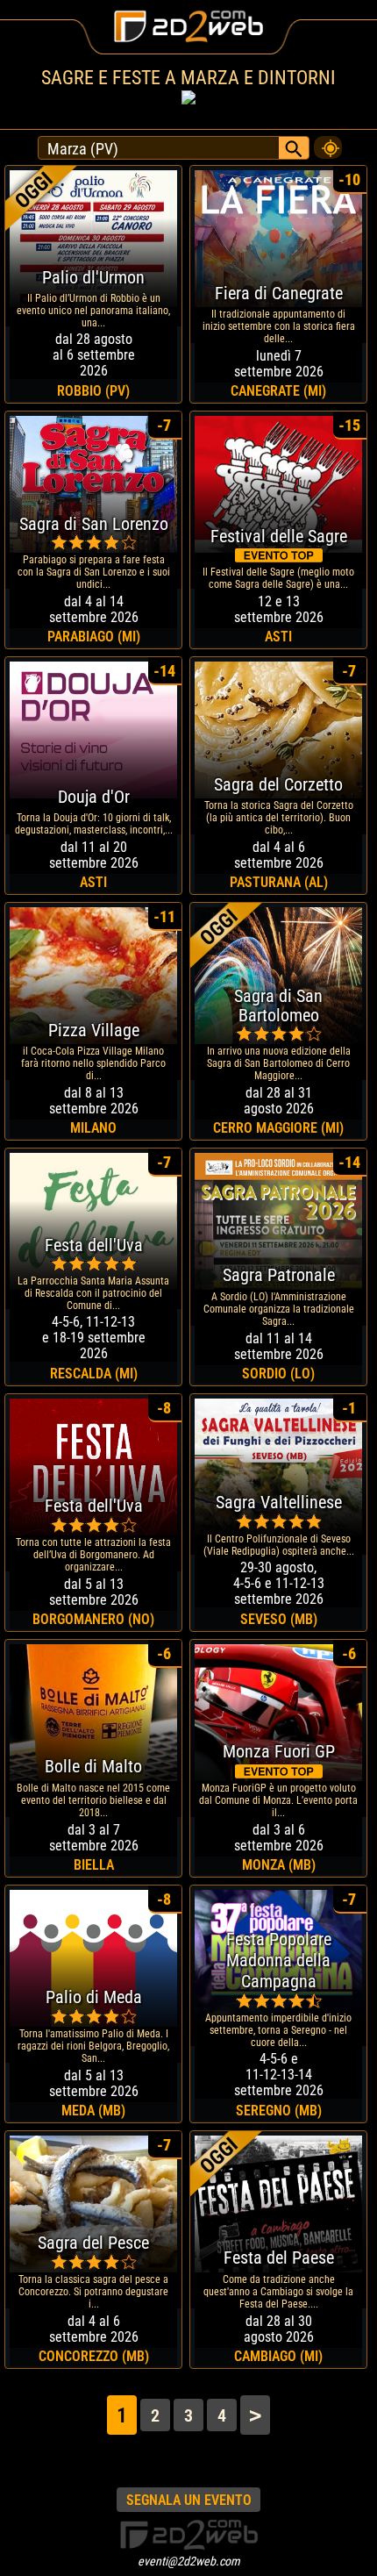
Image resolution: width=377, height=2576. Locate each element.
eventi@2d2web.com (189, 2561)
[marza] (328, 143)
